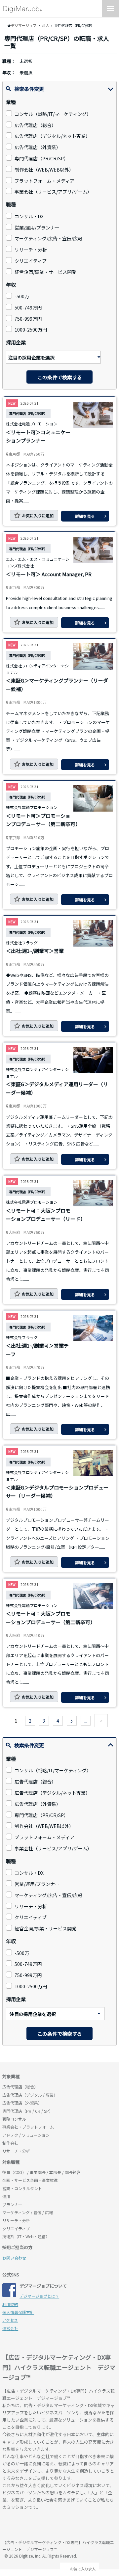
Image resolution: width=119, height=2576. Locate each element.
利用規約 (10, 2304)
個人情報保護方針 (18, 2312)
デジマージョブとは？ (39, 2296)
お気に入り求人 (82, 2569)
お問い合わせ (14, 2258)
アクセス (10, 2320)
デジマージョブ (40, 2526)
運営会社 (10, 2328)
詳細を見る (85, 516)
